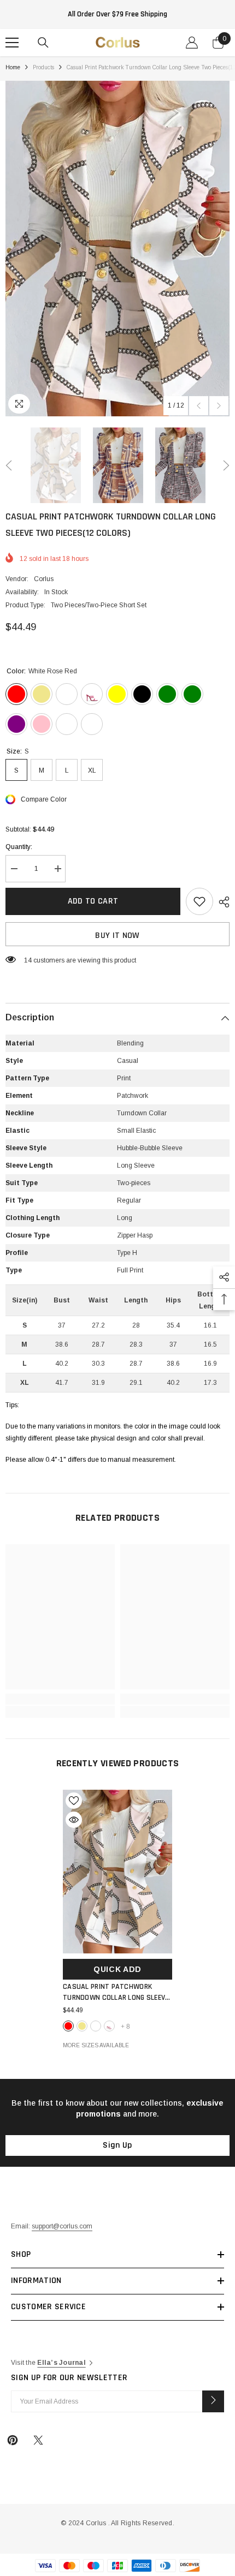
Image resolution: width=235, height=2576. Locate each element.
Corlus (44, 579)
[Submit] (213, 2401)
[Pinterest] (13, 2440)
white (96, 2026)
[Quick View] (74, 1820)
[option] (117, 249)
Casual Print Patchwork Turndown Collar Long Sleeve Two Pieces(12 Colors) (116, 1992)
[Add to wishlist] (199, 901)
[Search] (43, 43)
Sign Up (117, 2145)
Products (43, 67)
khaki (82, 2026)
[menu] (12, 43)
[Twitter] (38, 2440)
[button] (199, 406)
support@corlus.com (62, 2226)
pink (109, 2026)
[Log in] (192, 43)
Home (13, 67)
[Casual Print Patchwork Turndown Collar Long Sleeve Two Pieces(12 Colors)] (117, 1872)
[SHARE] (221, 902)
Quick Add (117, 1969)
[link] (60, 1699)
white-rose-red (68, 2026)
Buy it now (117, 936)
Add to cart (93, 901)
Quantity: (19, 847)
